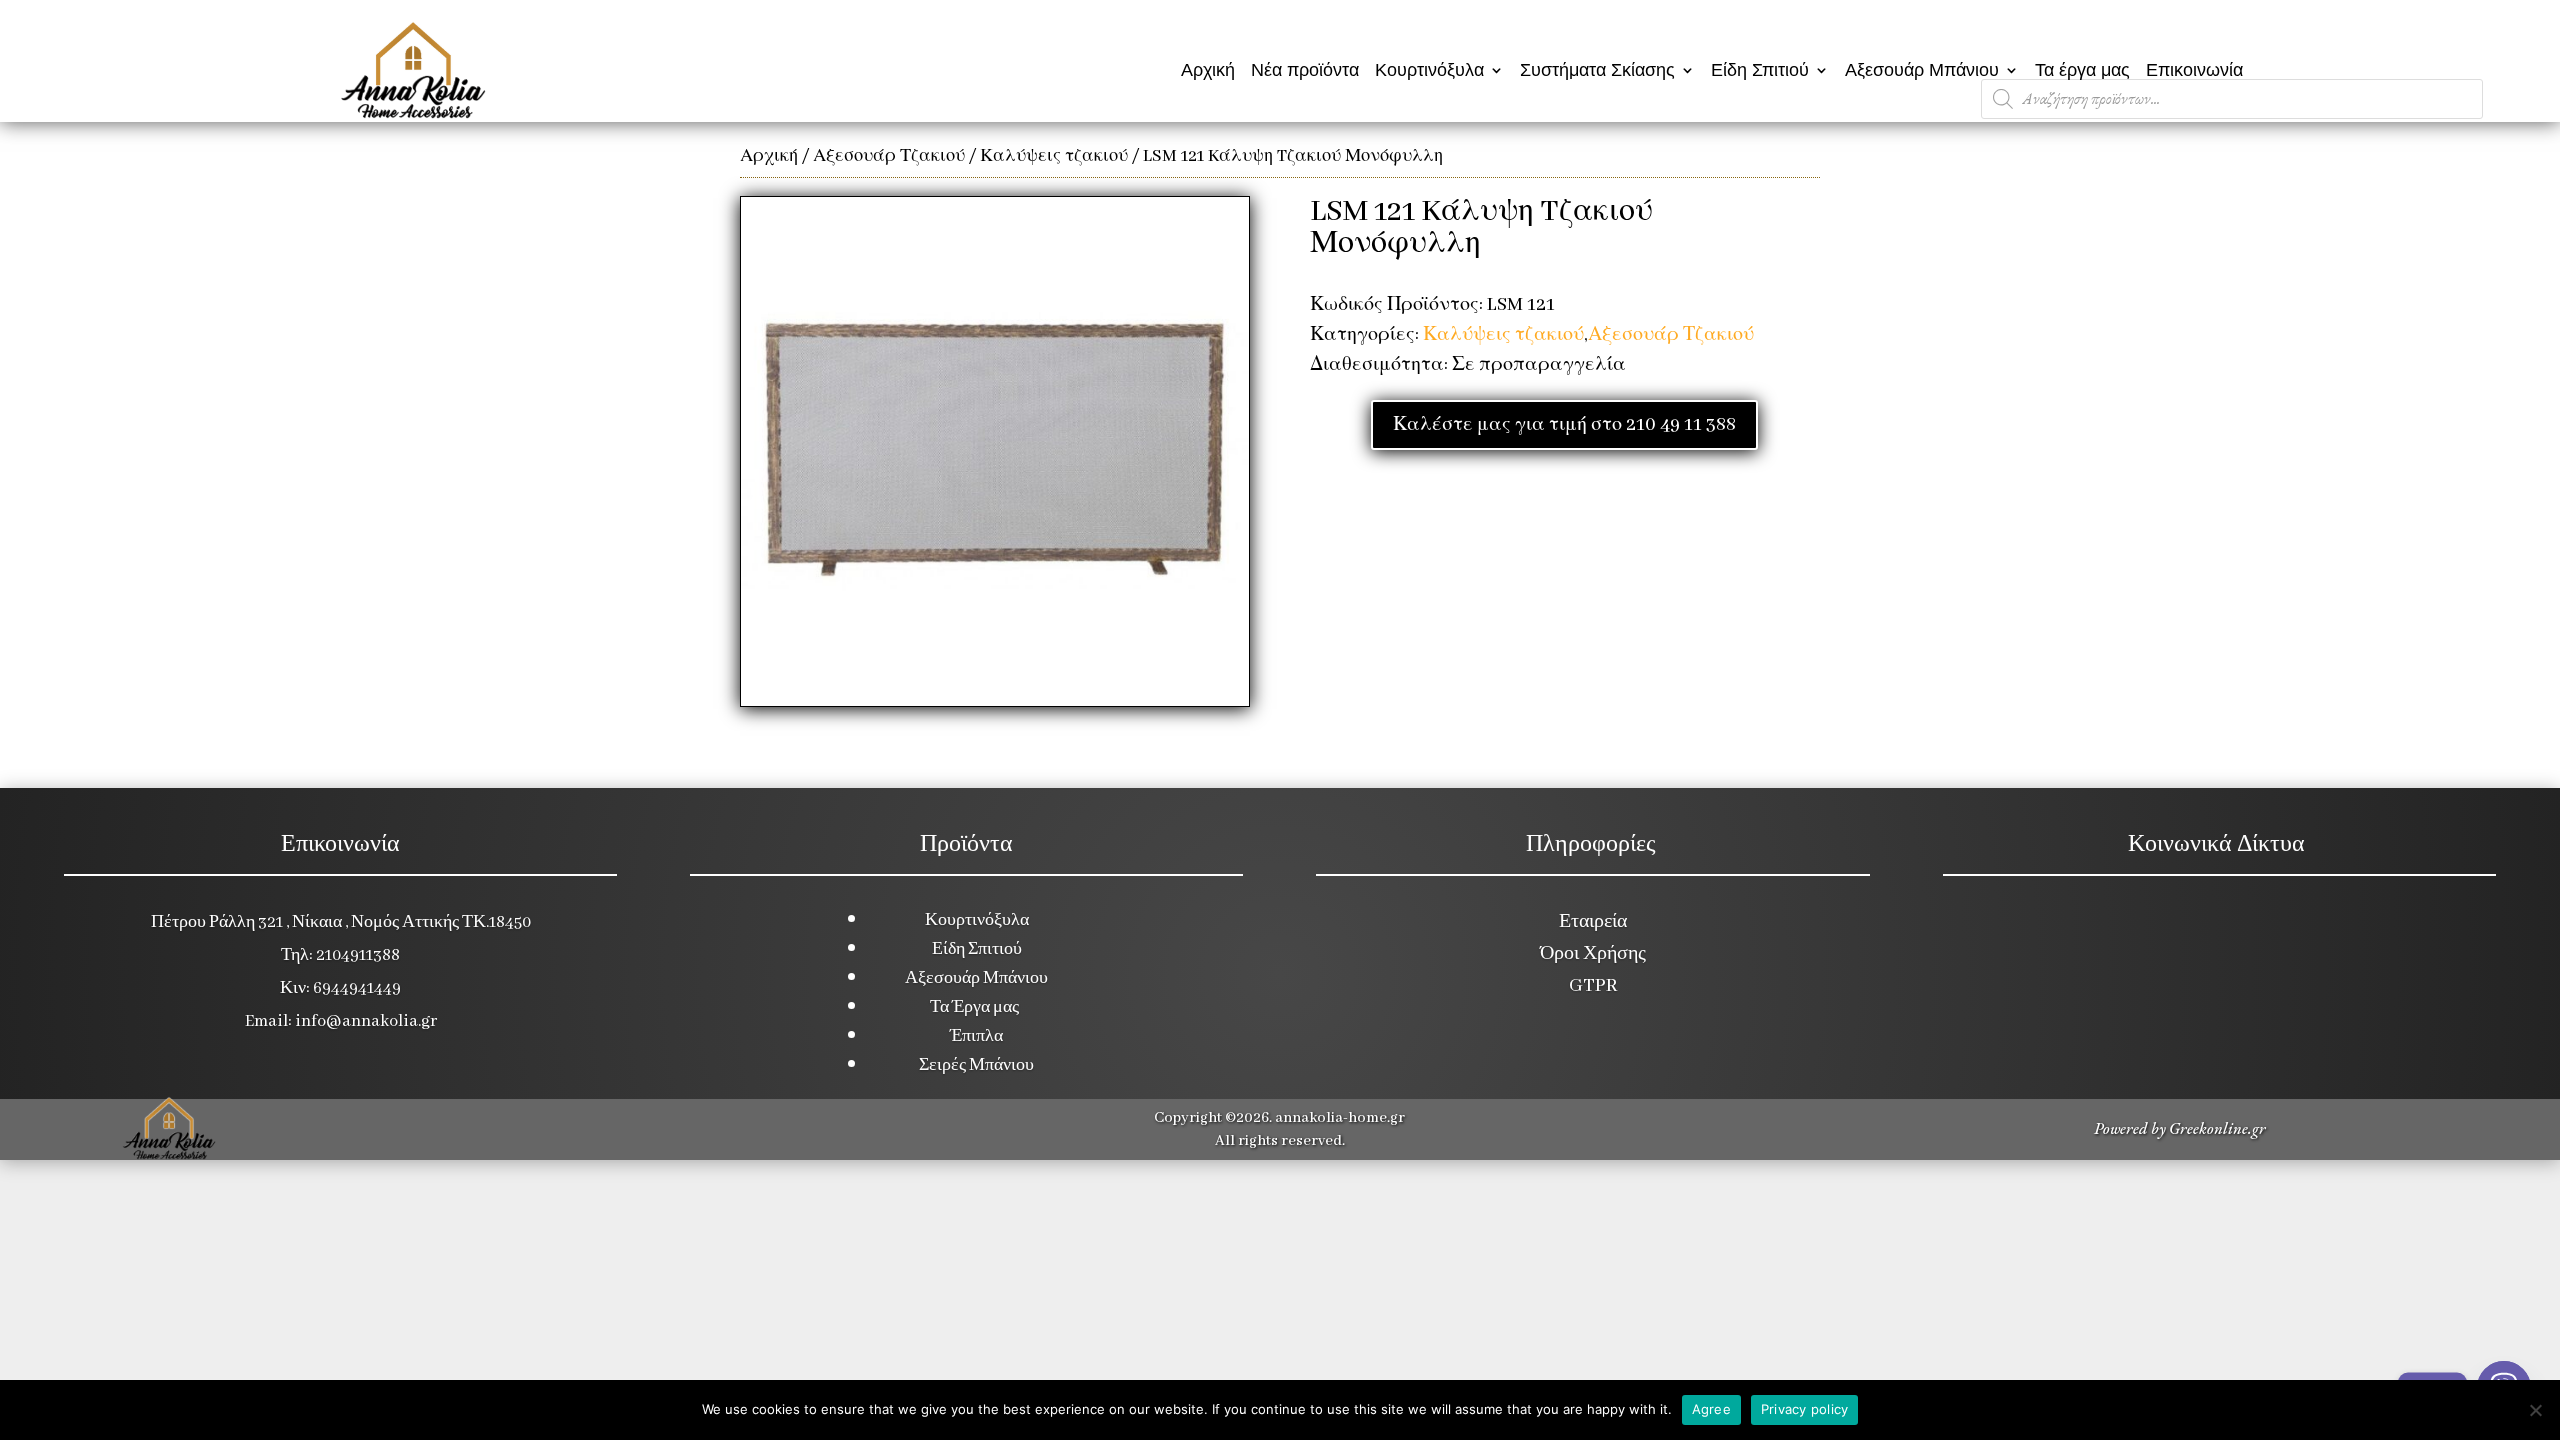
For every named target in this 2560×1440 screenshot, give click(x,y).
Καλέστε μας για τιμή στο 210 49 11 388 (1564, 425)
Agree (1711, 1409)
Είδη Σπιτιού (1760, 70)
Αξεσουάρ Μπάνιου (1922, 70)
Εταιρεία (1593, 922)
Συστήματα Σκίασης (1597, 70)
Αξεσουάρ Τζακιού (889, 156)
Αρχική (1208, 70)
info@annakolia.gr (366, 1021)
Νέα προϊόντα (1305, 70)
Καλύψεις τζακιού (1054, 156)
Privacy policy (1805, 1409)
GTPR (1593, 986)
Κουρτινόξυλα (1429, 70)
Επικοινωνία (2194, 70)
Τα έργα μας (2082, 70)
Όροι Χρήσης (1593, 954)
